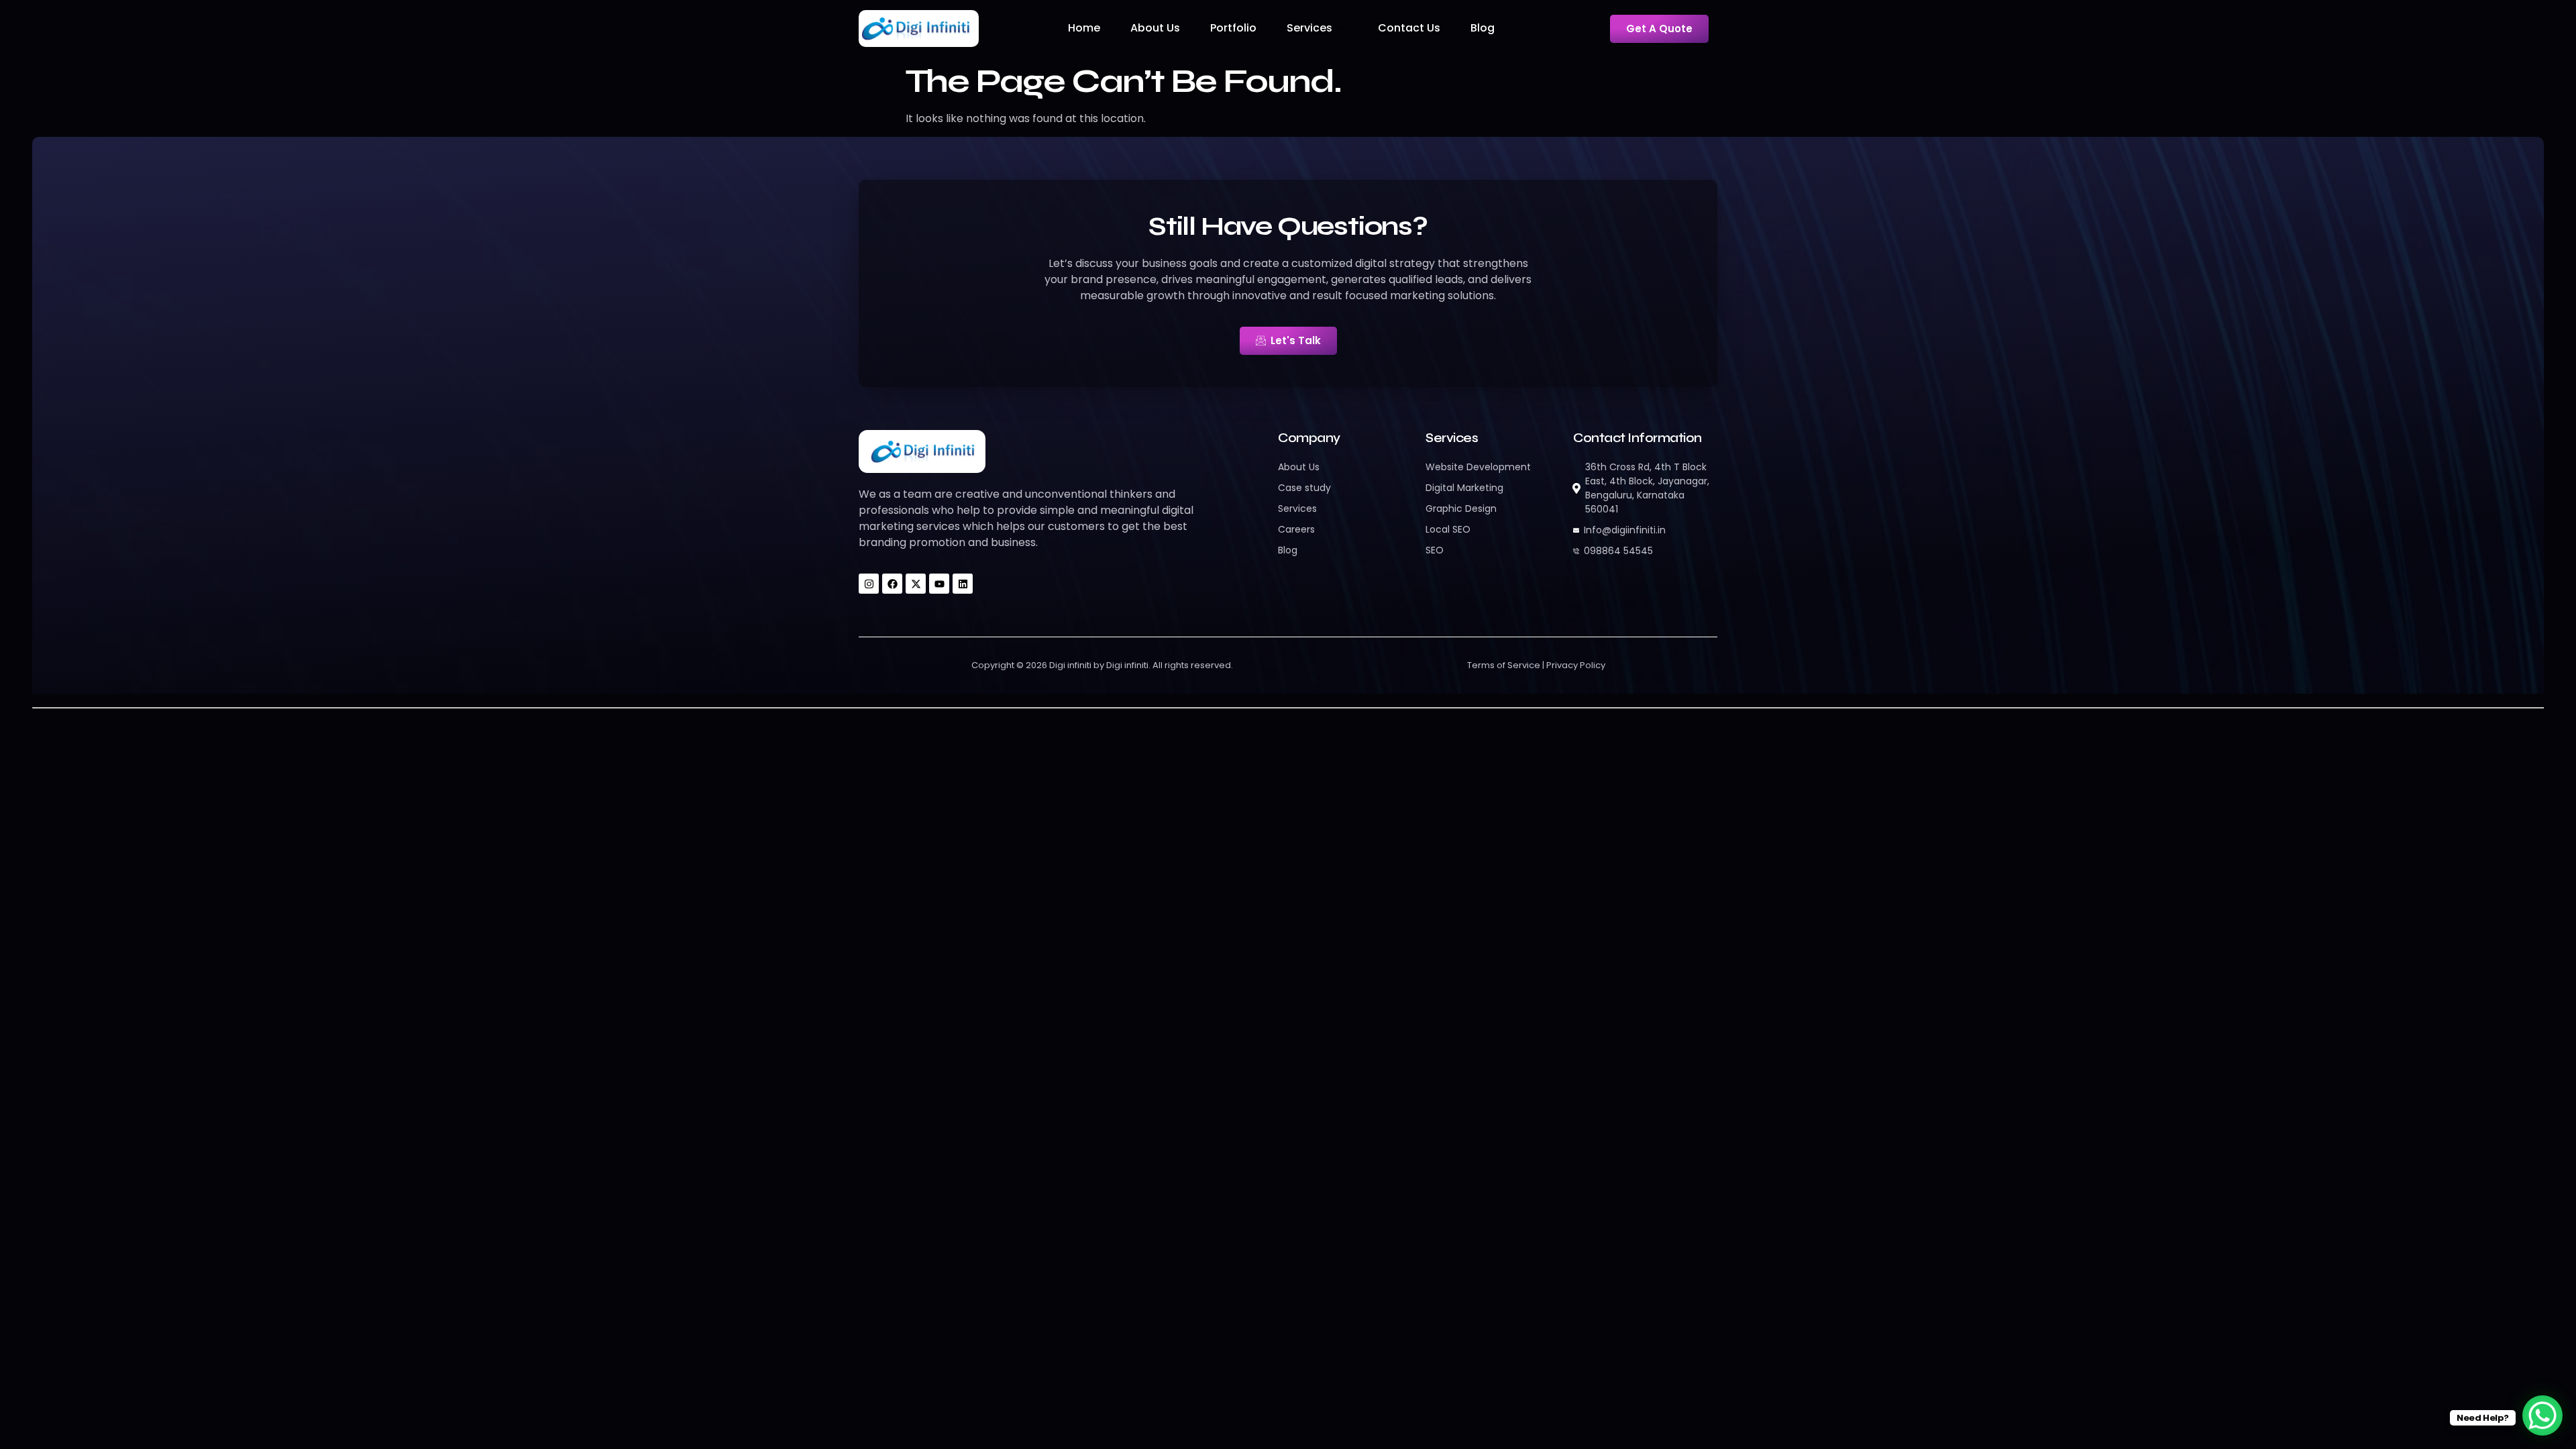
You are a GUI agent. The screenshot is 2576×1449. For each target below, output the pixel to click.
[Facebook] (892, 584)
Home (1084, 28)
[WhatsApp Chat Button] (2542, 1415)
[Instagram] (869, 584)
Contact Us (1409, 28)
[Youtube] (939, 584)
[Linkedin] (963, 584)
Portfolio (1233, 28)
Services (1309, 28)
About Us (1155, 28)
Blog (1483, 28)
